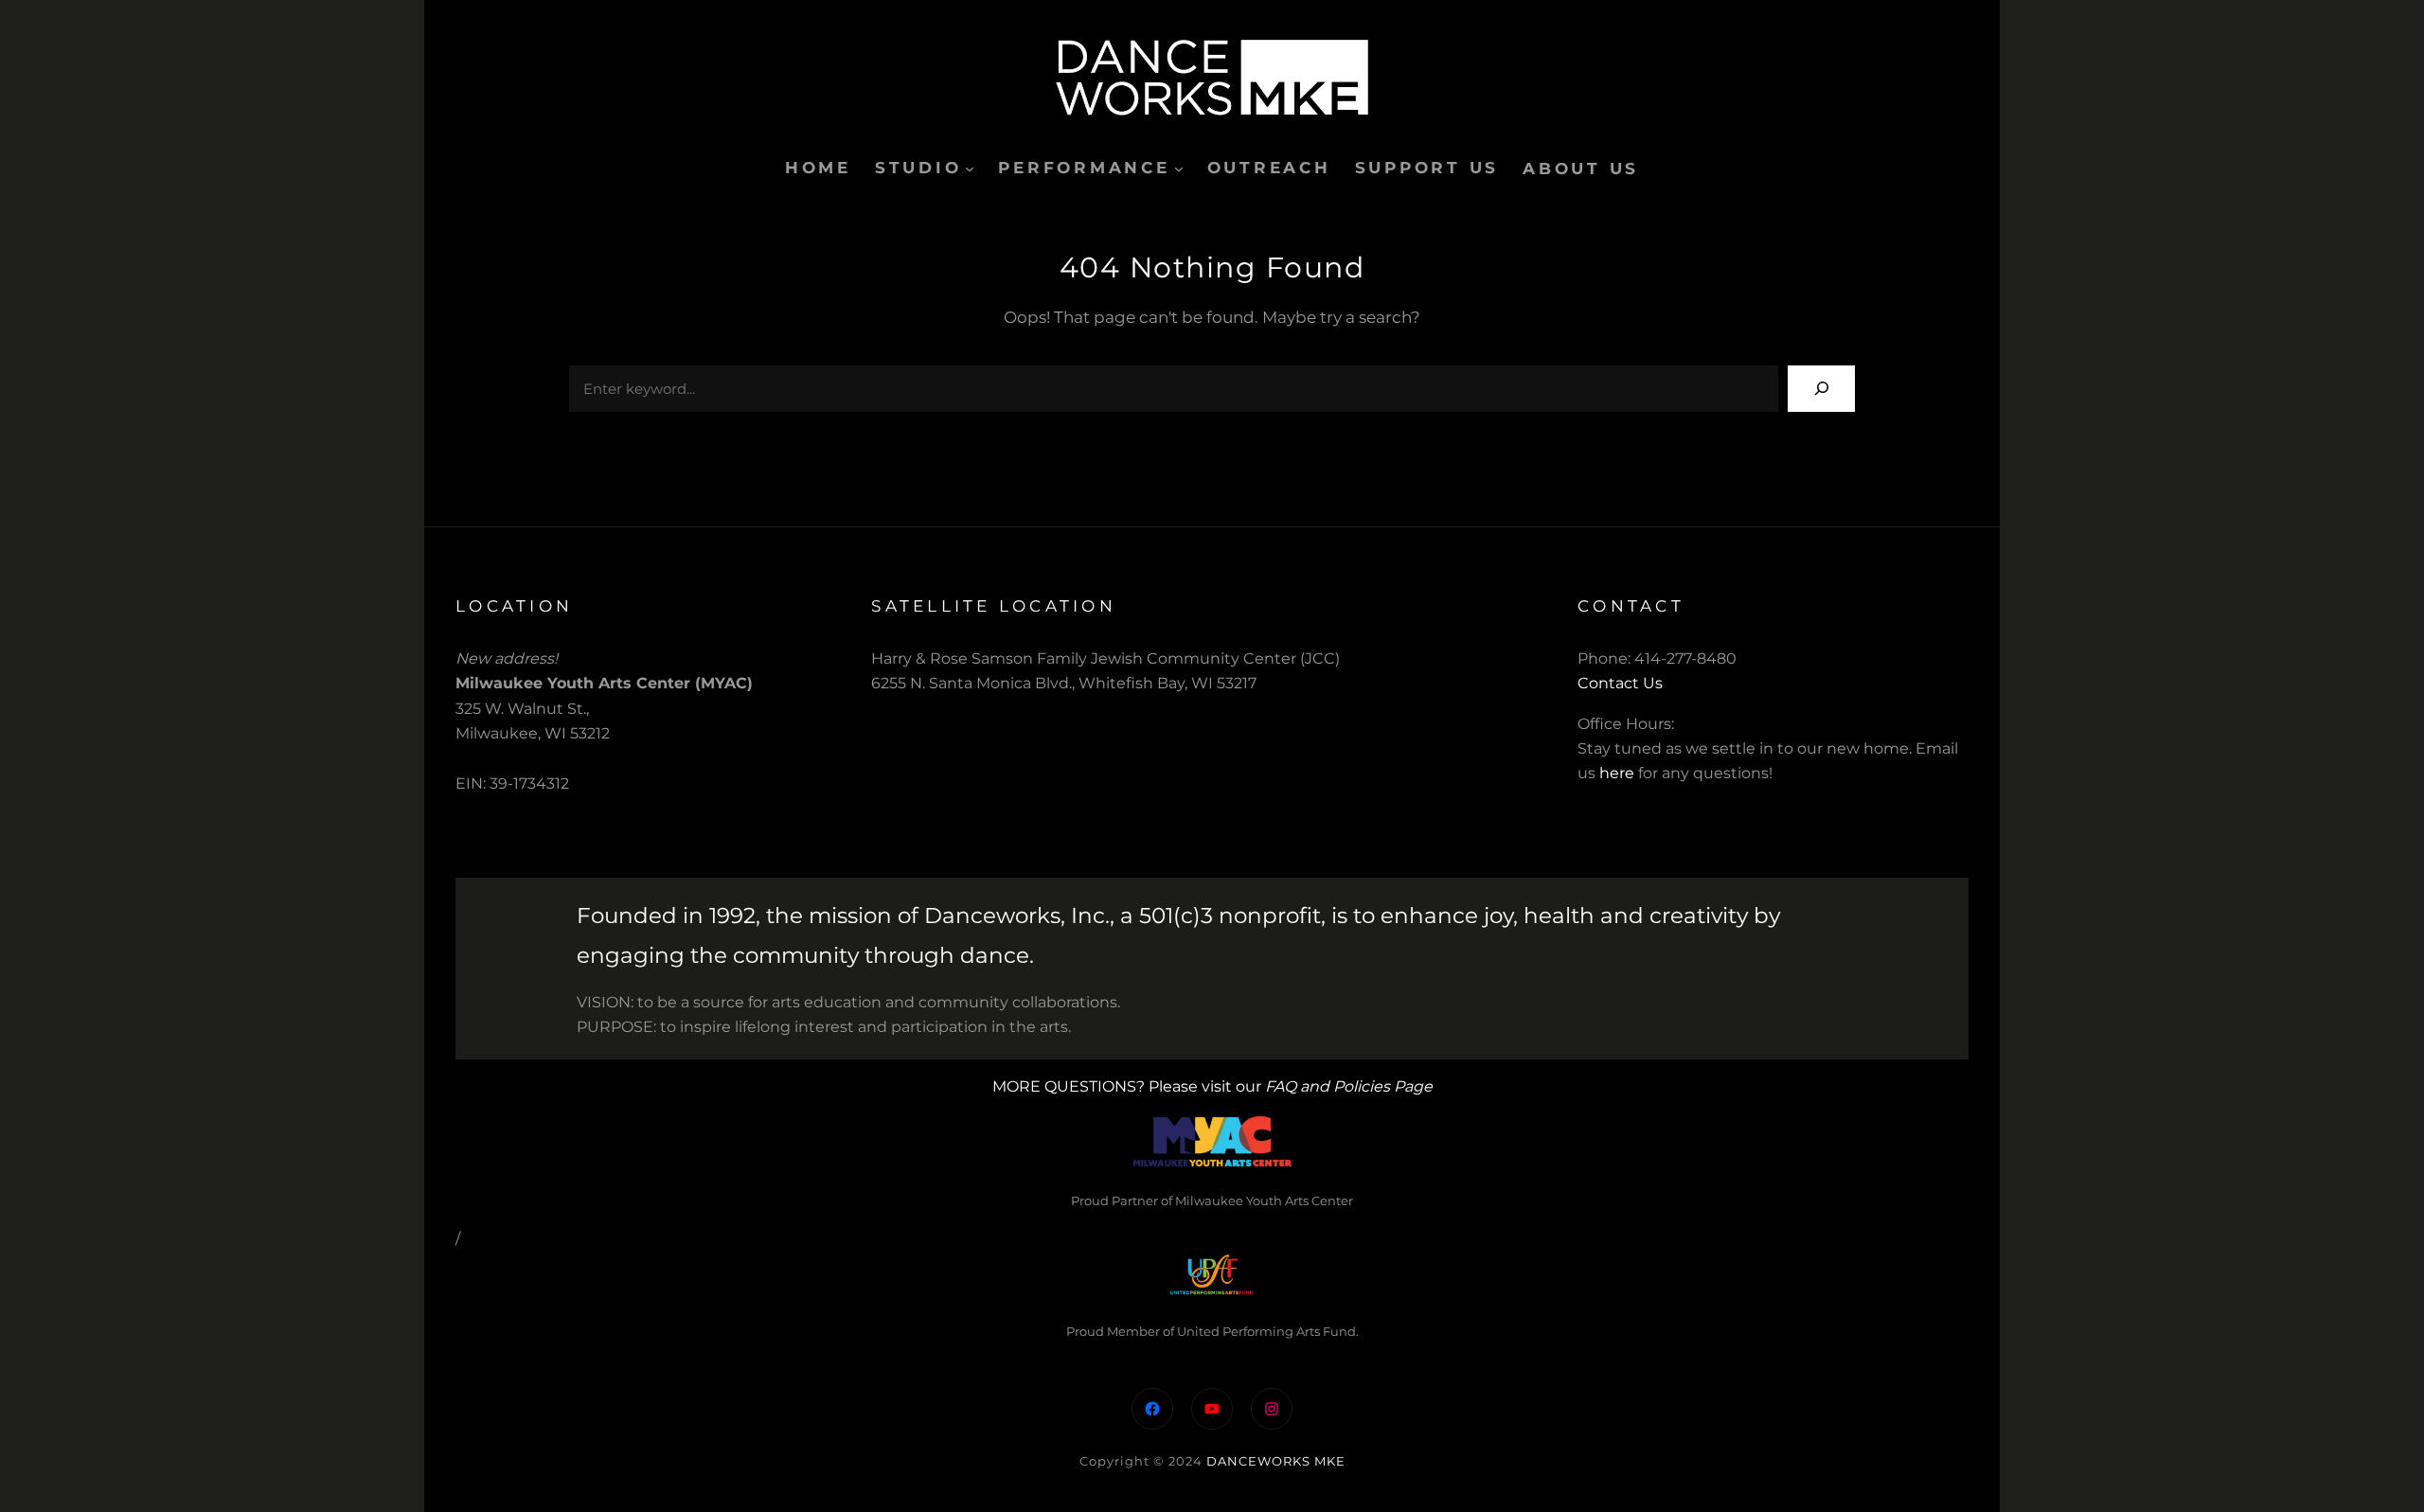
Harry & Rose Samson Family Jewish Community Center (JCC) (1105, 658)
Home (818, 168)
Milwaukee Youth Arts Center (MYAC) (604, 683)
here (1617, 773)
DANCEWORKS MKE (1276, 1461)
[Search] (1821, 389)
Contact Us (1620, 683)
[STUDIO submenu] (970, 169)
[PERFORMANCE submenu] (1179, 169)
